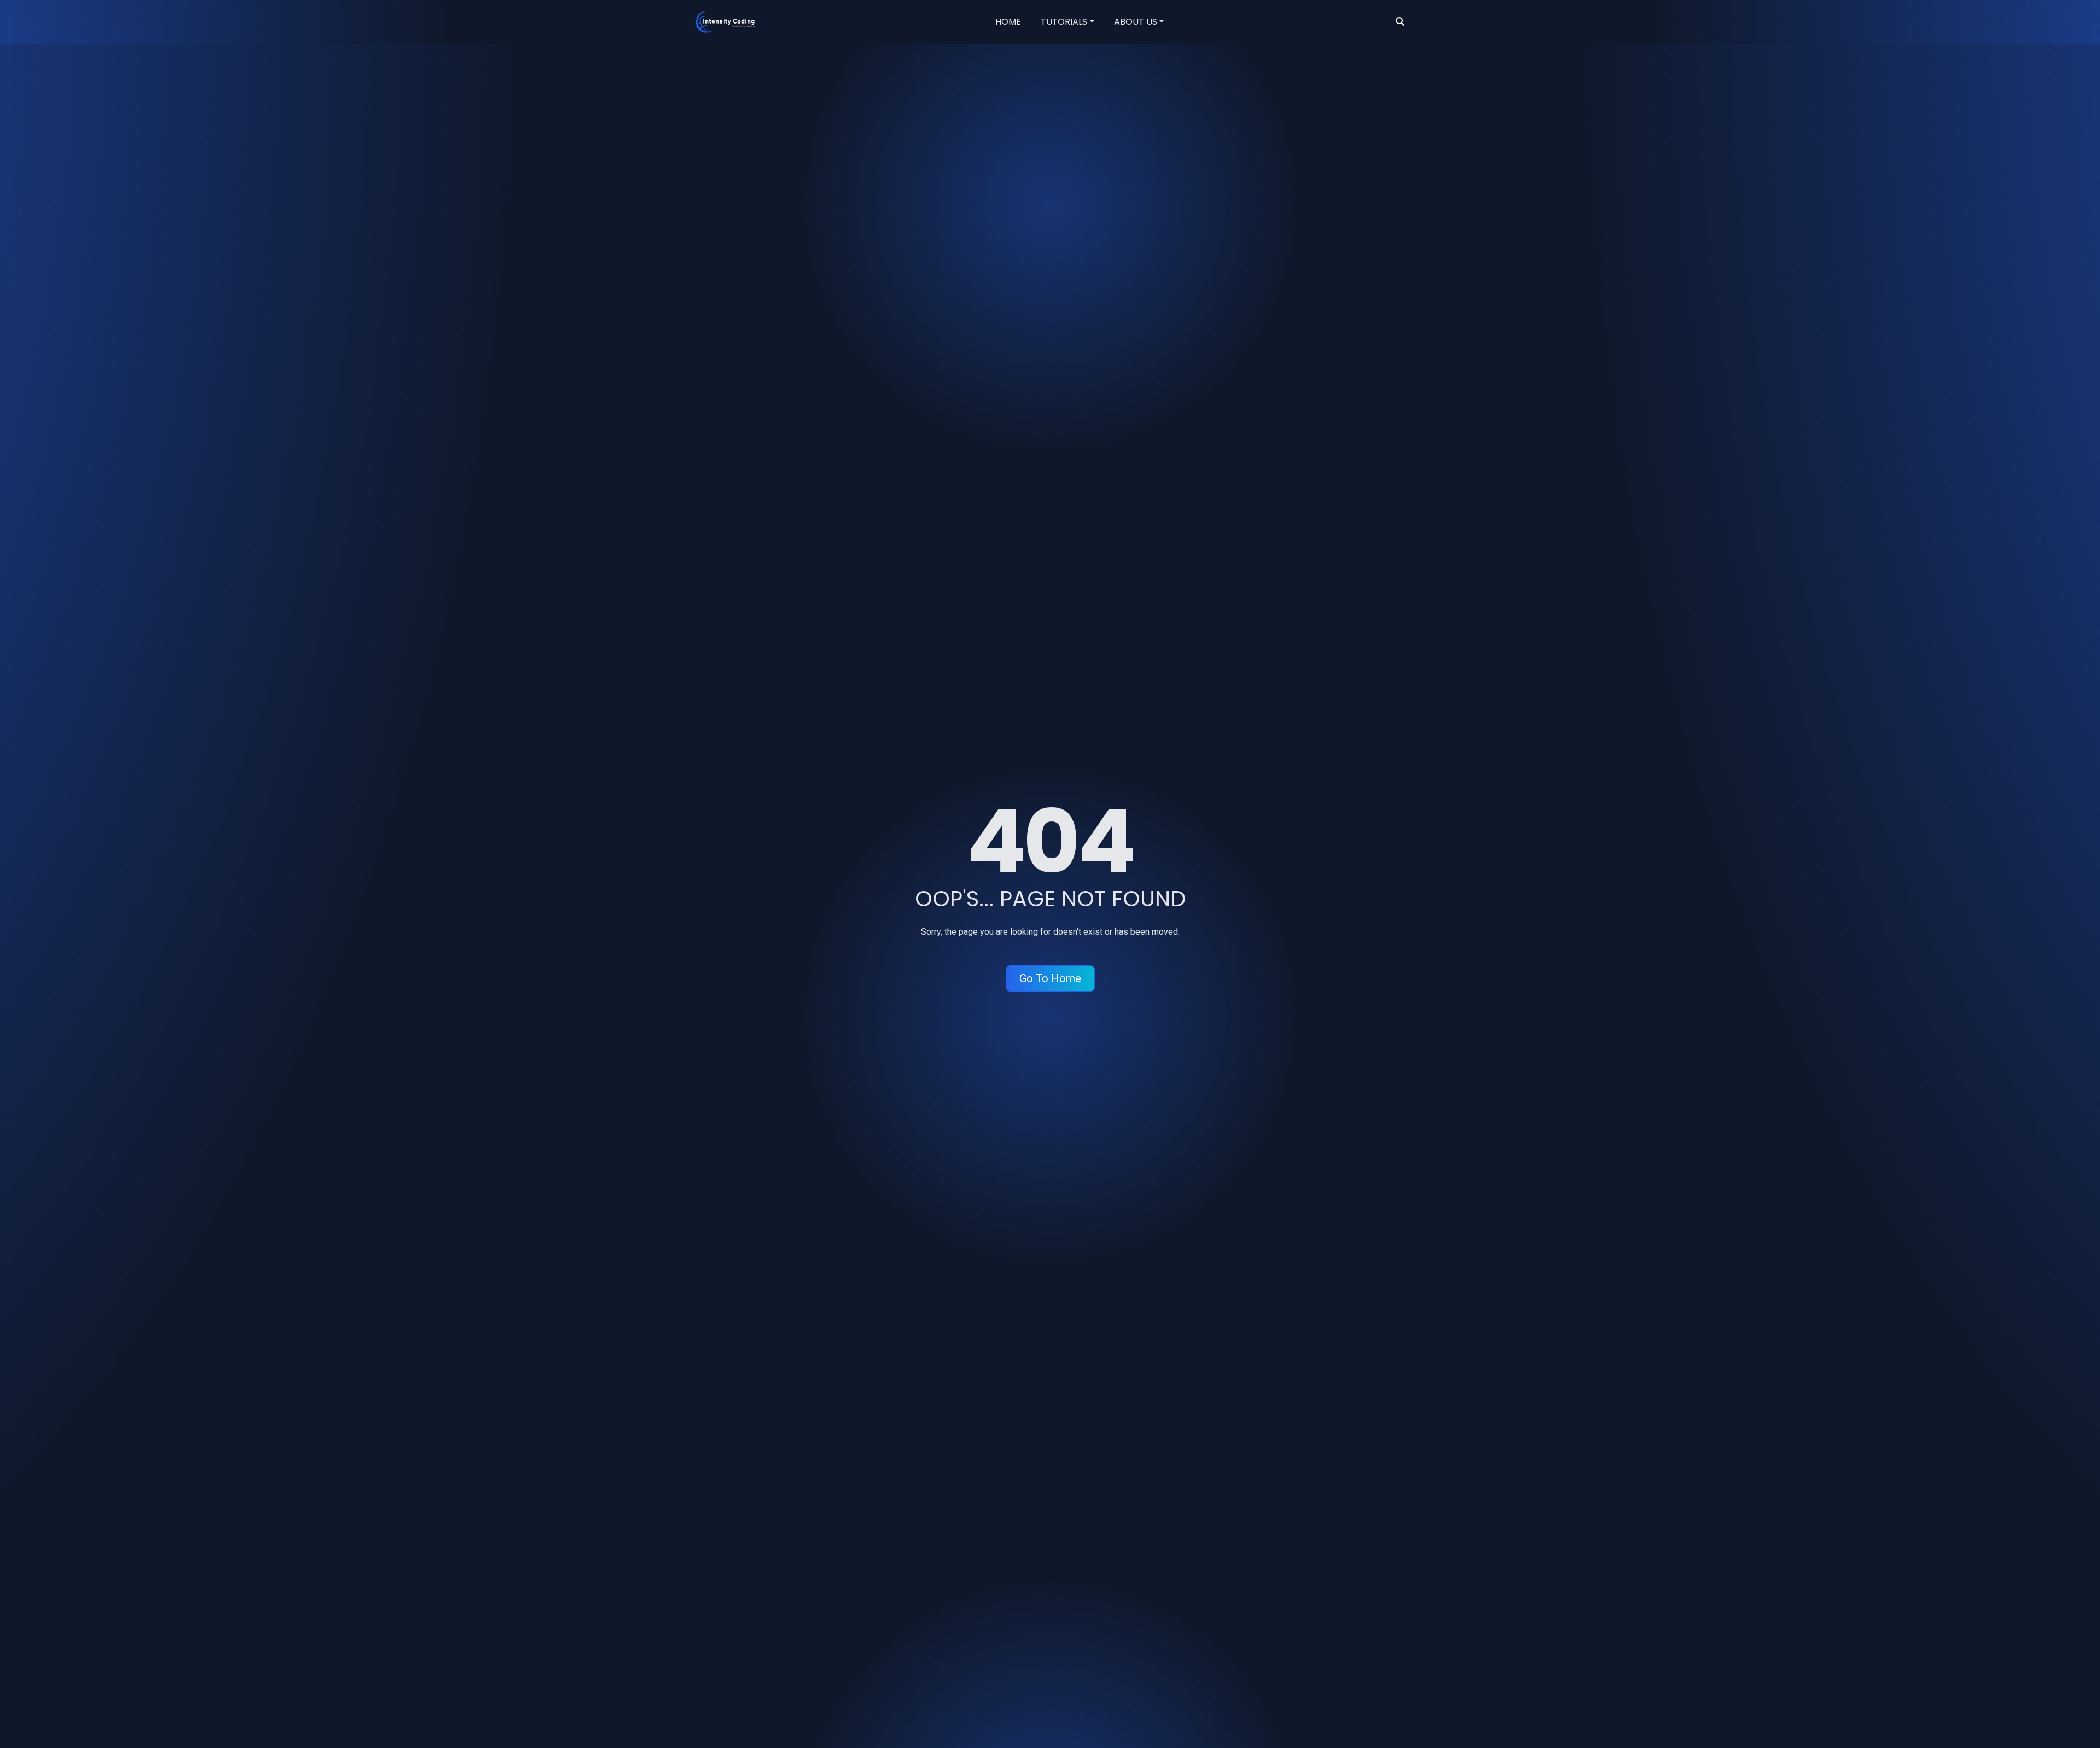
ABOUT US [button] (1136, 22)
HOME (1008, 22)
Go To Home (1050, 978)
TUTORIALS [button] (1064, 22)
